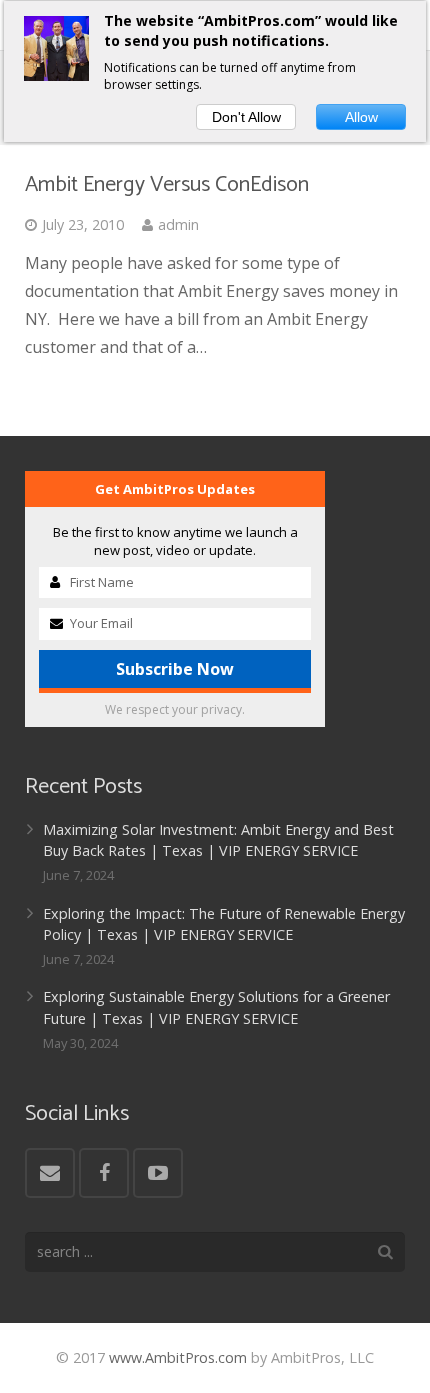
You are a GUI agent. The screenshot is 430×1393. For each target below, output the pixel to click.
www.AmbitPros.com (178, 1357)
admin (178, 224)
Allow (361, 117)
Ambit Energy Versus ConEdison (167, 185)
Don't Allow (246, 117)
